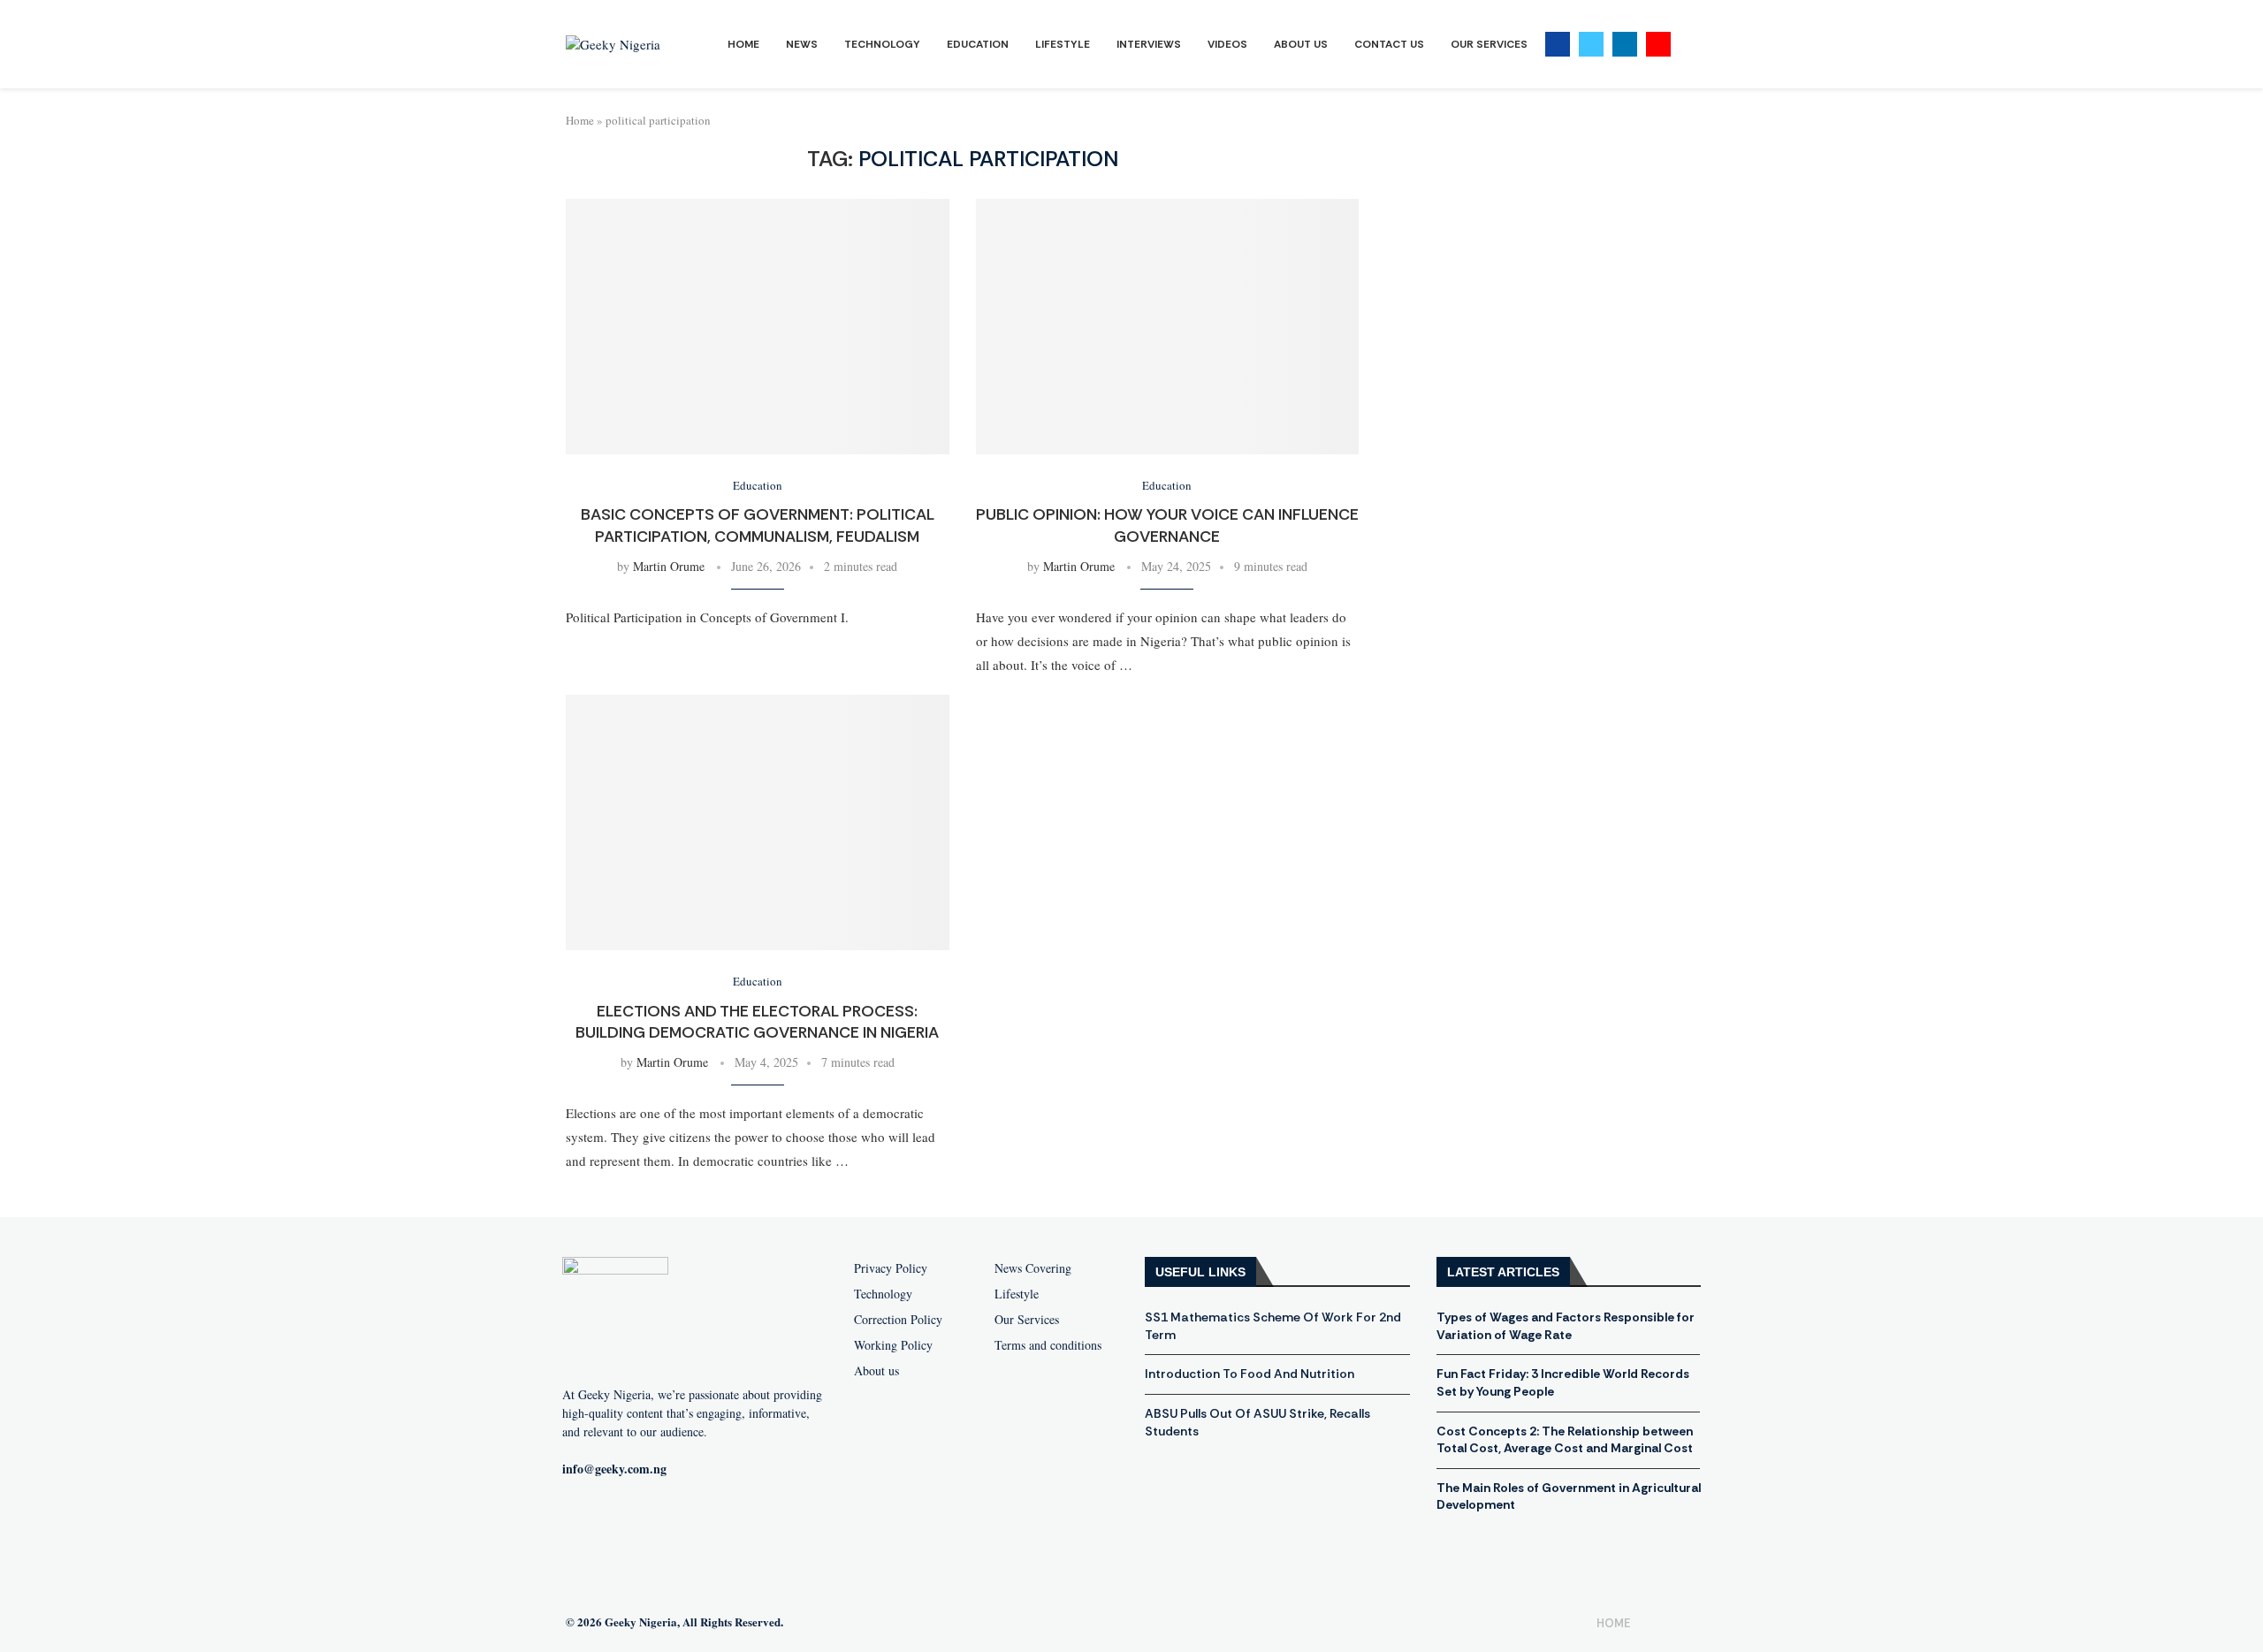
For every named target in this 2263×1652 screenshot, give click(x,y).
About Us (1301, 44)
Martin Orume (669, 566)
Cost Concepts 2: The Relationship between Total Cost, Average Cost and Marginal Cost (1565, 1440)
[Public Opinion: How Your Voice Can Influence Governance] (1168, 327)
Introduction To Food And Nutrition (1250, 1374)
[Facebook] (1558, 44)
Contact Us (1389, 44)
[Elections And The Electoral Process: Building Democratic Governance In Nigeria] (758, 822)
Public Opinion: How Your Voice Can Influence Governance (1167, 525)
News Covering (1033, 1268)
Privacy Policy (891, 1268)
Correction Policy (898, 1320)
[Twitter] (1591, 44)
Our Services (1489, 44)
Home (743, 44)
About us (876, 1371)
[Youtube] (1658, 44)
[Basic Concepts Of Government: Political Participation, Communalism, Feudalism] (758, 327)
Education (978, 44)
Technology (882, 44)
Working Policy (893, 1345)
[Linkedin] (1625, 44)
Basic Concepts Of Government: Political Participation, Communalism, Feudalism (758, 525)
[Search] (1688, 45)
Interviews (1149, 44)
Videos (1227, 44)
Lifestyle (1063, 44)
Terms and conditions (1048, 1345)
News (802, 44)
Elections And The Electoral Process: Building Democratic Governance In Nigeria (757, 1022)
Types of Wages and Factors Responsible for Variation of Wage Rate (1566, 1326)
